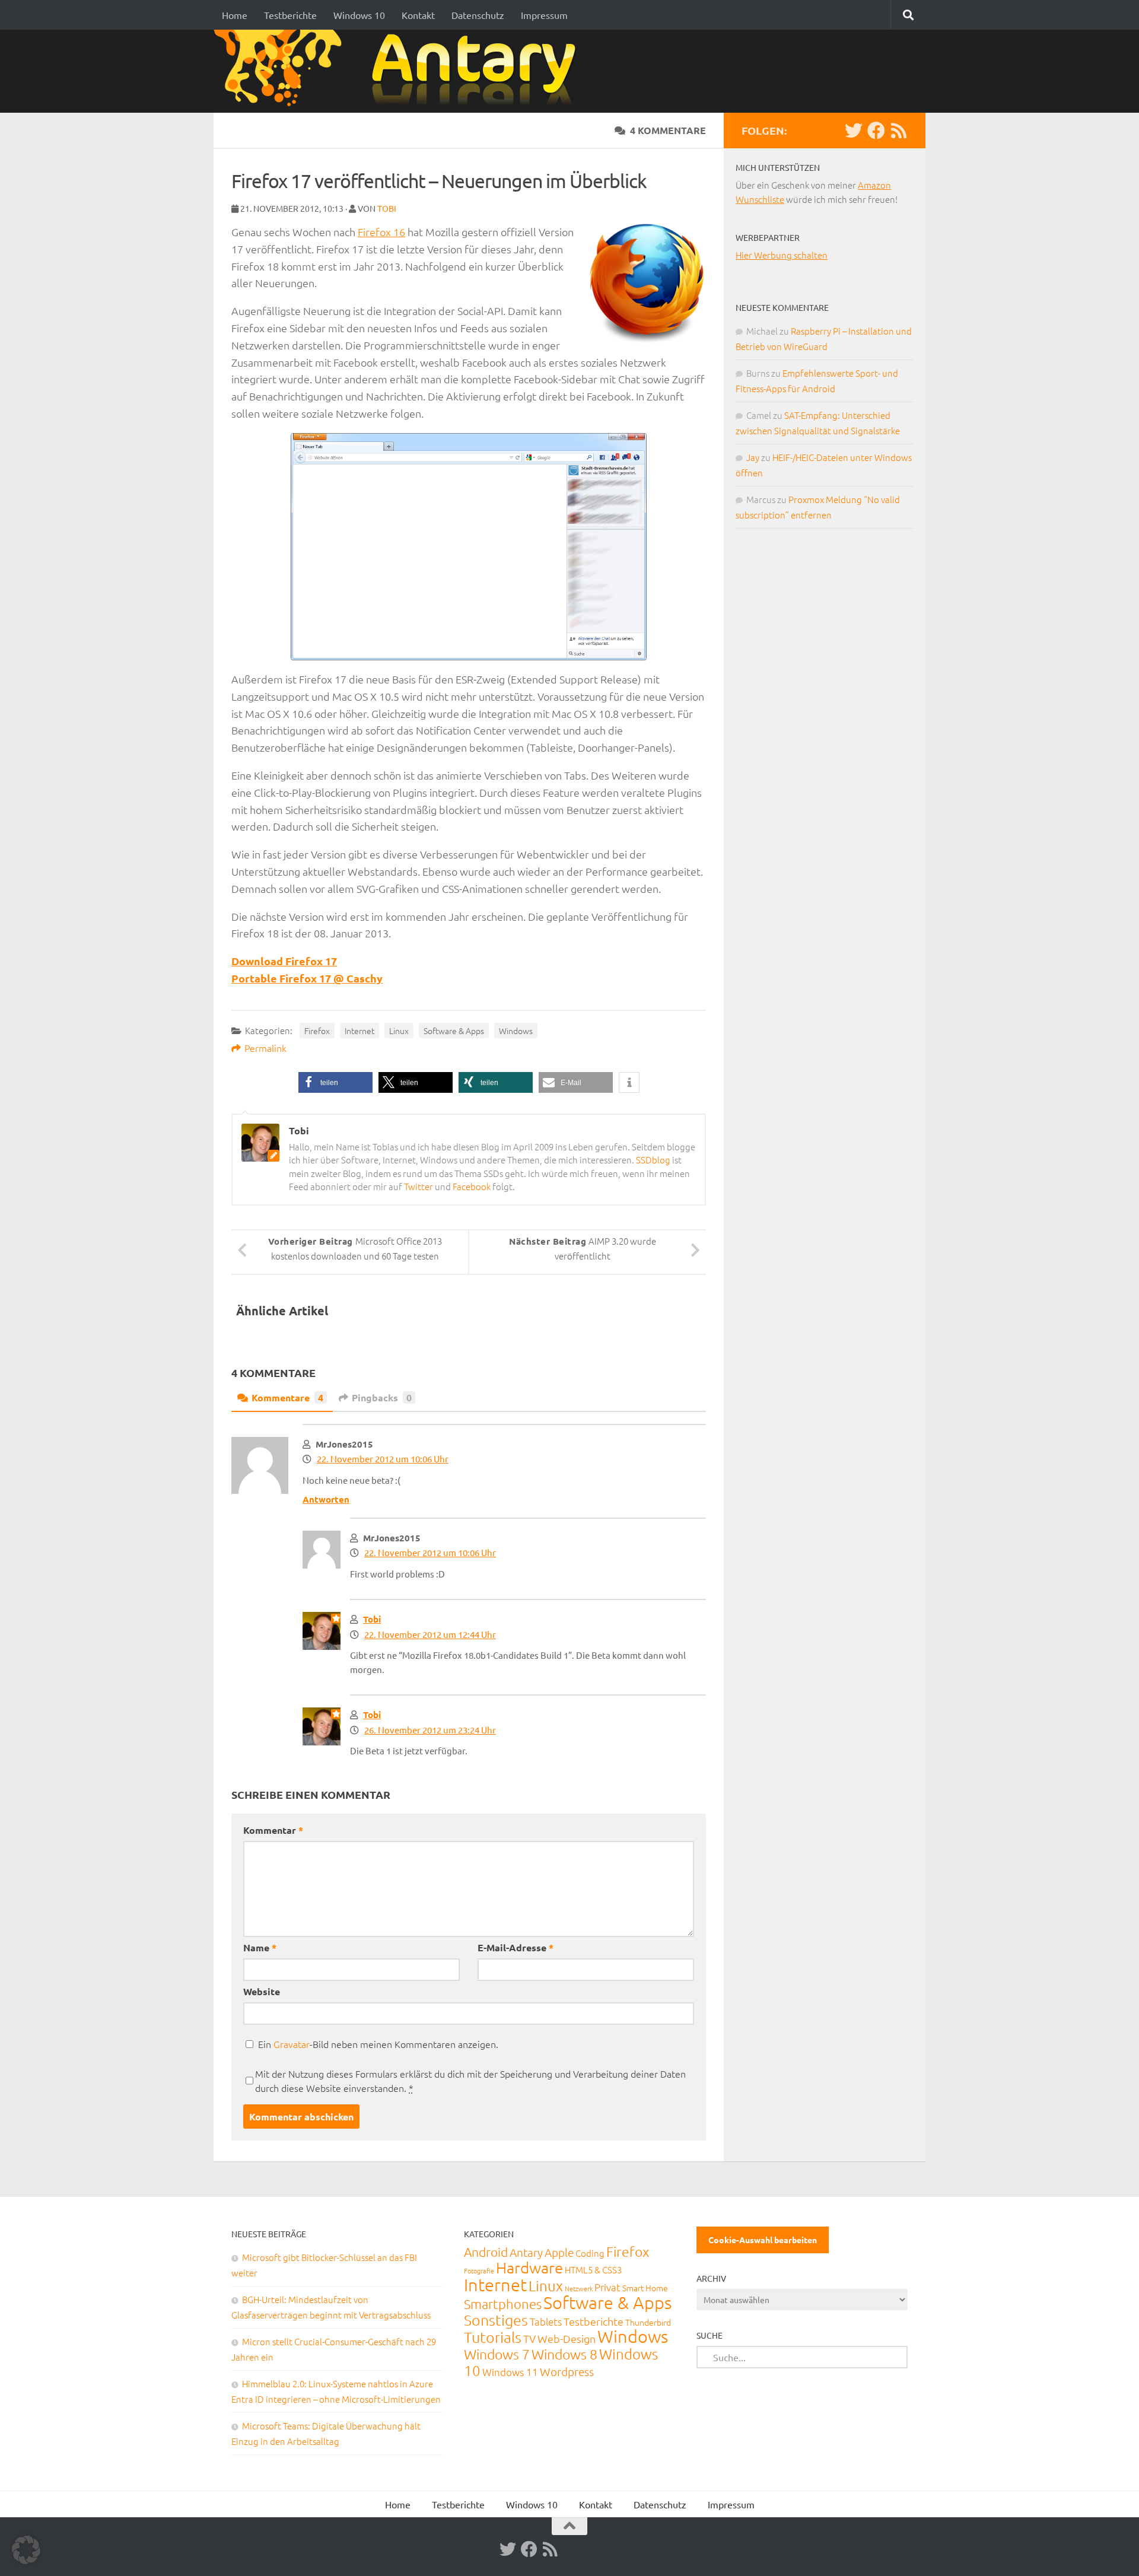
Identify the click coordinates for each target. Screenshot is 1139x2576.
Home (235, 15)
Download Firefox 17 (284, 961)
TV (529, 2338)
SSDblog (653, 1160)
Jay (753, 457)
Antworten (326, 1499)
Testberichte (290, 15)
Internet (359, 1031)
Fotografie (479, 2270)
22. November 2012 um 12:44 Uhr (430, 1634)
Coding (590, 2253)
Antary (526, 2252)
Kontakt (418, 15)
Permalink (265, 1048)
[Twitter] (854, 131)
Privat (607, 2287)
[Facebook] (876, 131)
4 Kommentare (668, 130)
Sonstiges (496, 2320)
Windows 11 (510, 2372)
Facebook (472, 1186)
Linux (399, 1031)
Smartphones (503, 2304)
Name (260, 1947)
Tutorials (493, 2337)
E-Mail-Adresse (516, 1947)
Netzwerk (579, 2288)
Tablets (546, 2321)
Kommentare (287, 1397)
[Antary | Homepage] (400, 71)
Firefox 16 (381, 232)
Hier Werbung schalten (782, 255)
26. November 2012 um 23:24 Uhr (430, 1730)
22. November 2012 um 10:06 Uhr (383, 1459)
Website (262, 1991)
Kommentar (273, 1830)
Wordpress (567, 2371)
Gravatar (292, 2044)
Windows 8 (564, 2354)
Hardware (529, 2267)
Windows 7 (497, 2354)
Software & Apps (454, 1031)
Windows (516, 1031)
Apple (559, 2252)
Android (486, 2252)
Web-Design (567, 2338)
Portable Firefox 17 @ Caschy (307, 978)
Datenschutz (478, 15)
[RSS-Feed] (899, 131)
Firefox (317, 1031)
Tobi (387, 208)
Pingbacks (382, 1397)
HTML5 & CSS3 (593, 2270)
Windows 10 (359, 15)
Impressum (544, 15)
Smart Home (645, 2288)
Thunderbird (648, 2322)
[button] (335, 1082)
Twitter (419, 1186)
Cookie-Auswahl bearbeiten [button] (763, 2240)
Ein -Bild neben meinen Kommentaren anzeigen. (378, 2044)
